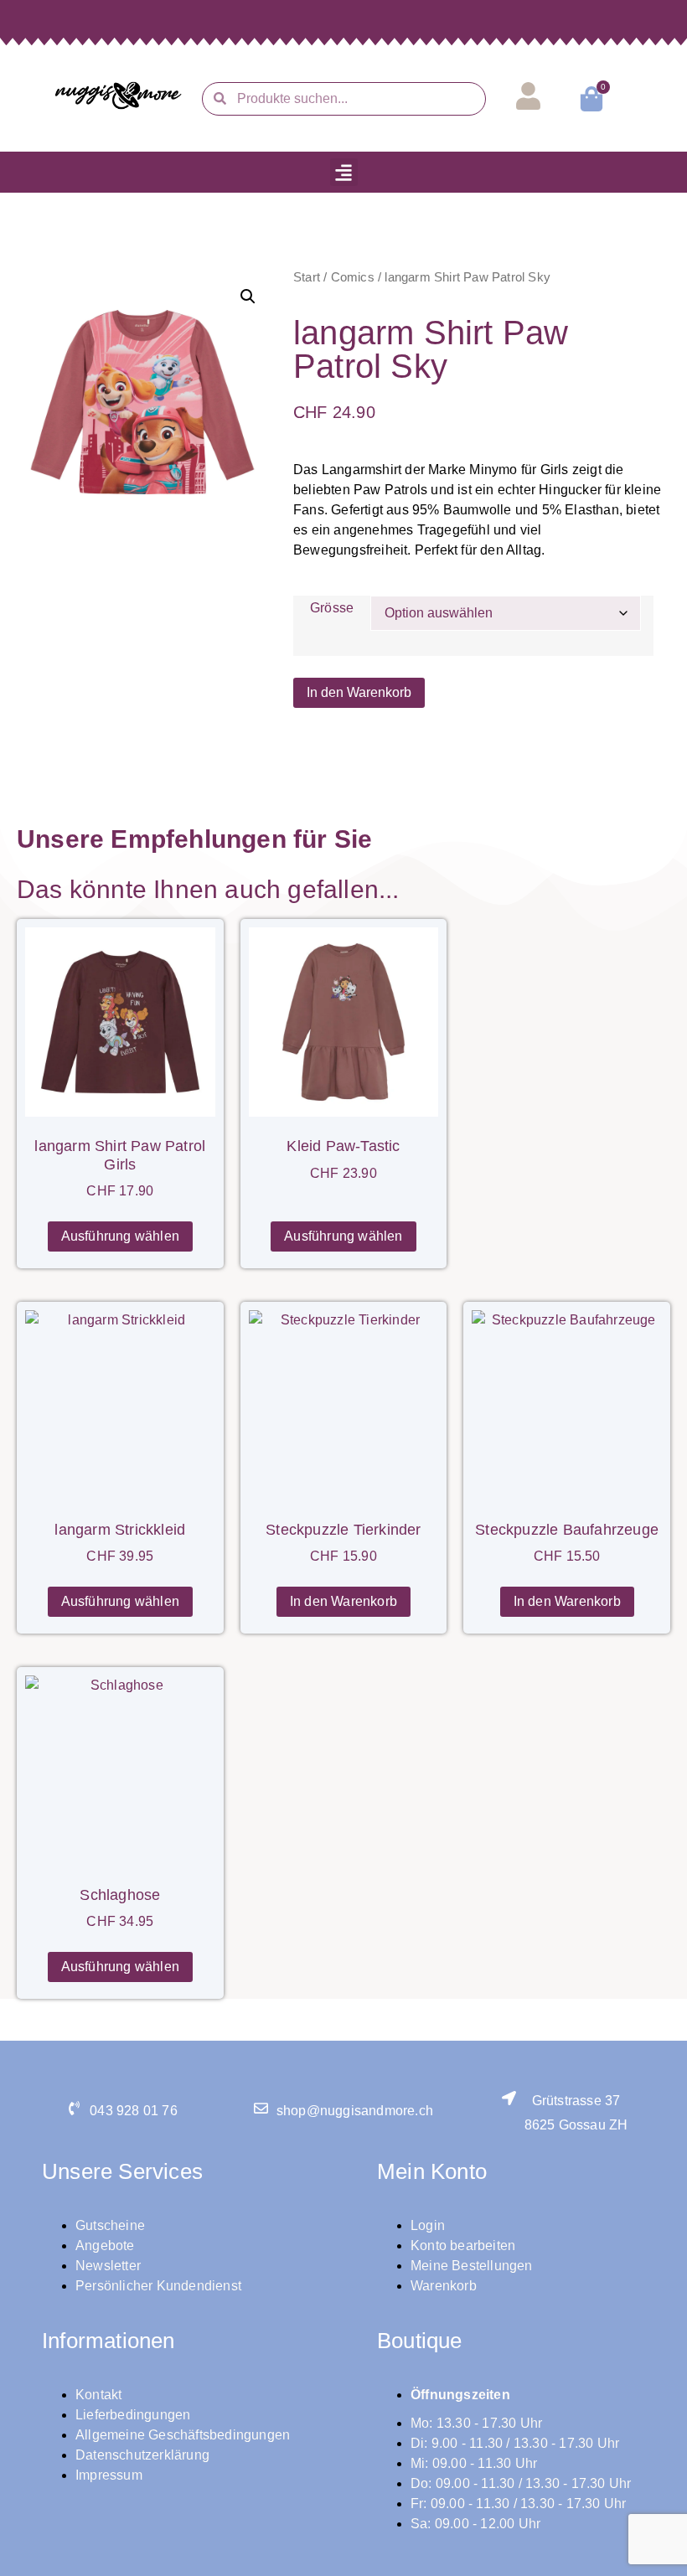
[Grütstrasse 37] (509, 2098)
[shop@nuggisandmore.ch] (261, 2108)
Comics (353, 277)
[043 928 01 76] (74, 2108)
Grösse (332, 608)
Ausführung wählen (120, 1236)
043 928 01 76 (134, 2111)
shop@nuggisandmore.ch (355, 2111)
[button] (344, 172)
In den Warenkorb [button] (343, 1601)
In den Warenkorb (359, 692)
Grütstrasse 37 (576, 2101)
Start (307, 277)
